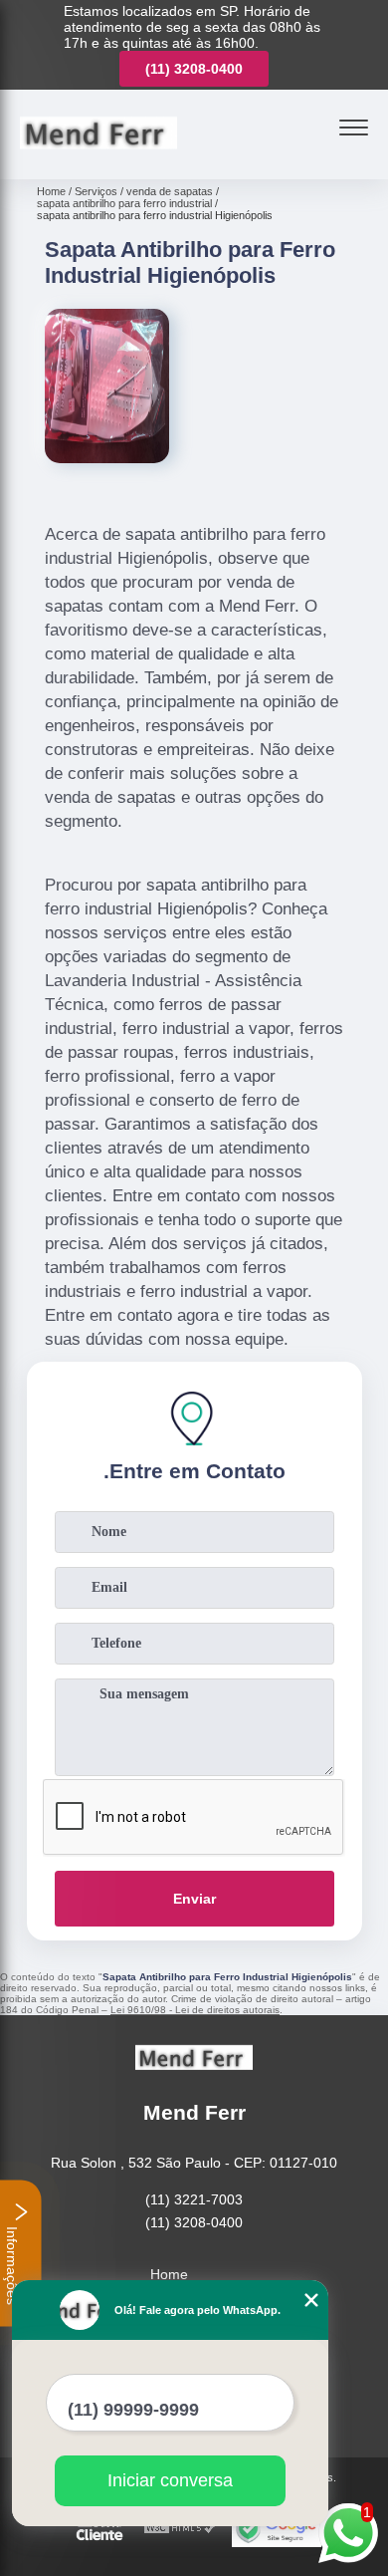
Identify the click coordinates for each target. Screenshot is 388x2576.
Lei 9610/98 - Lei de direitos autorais (195, 2010)
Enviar (194, 1899)
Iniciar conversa (170, 2480)
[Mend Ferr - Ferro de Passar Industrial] (98, 157)
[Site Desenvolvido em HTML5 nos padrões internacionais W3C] (180, 2529)
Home (169, 2274)
